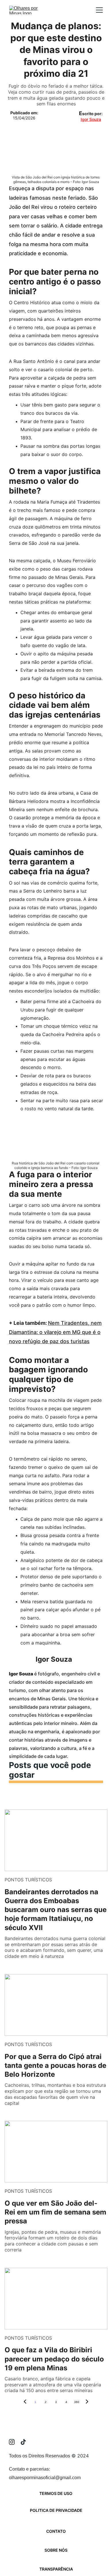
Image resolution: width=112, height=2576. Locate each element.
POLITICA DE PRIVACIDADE (56, 2510)
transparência (56, 2569)
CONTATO (56, 2531)
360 (77, 2402)
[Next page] (87, 2402)
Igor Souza (91, 119)
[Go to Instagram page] (15, 2442)
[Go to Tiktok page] (23, 2442)
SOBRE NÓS (56, 2550)
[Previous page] (25, 2402)
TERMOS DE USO (56, 2493)
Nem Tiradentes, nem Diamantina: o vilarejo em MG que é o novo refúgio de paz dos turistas (55, 1332)
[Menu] (99, 10)
